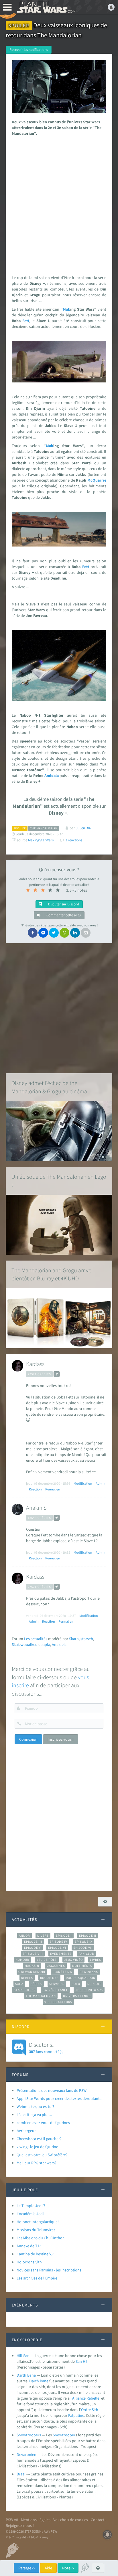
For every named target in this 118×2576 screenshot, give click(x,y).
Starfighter (25, 1990)
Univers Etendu (77, 1996)
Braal (21, 2474)
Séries (36, 1984)
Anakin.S (36, 1508)
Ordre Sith (90, 2410)
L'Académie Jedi (30, 2214)
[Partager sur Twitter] (54, 933)
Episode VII (83, 1948)
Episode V (33, 1948)
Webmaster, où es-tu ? (35, 2106)
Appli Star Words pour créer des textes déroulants (59, 2098)
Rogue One (49, 1978)
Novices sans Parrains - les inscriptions (49, 2270)
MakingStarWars (41, 840)
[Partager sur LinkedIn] (75, 933)
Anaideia (59, 1644)
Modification (83, 1483)
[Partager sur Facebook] (33, 933)
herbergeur (26, 2131)
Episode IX (84, 1942)
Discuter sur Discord (63, 904)
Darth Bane (26, 2375)
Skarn (74, 1639)
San (79, 2361)
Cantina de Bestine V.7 (35, 2254)
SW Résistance (55, 1990)
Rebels (27, 1978)
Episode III (33, 1942)
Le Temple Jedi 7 (31, 2206)
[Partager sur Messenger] (43, 933)
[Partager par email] (86, 933)
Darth (34, 2381)
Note (67, 2568)
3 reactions (74, 840)
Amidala (52, 776)
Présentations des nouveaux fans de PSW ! (53, 2090)
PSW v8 (12, 2520)
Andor (24, 1936)
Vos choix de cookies (71, 2520)
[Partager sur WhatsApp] (64, 933)
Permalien (53, 1489)
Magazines (56, 1966)
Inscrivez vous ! (61, 1739)
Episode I (64, 1936)
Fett (26, 321)
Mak (66, 309)
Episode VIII (33, 1954)
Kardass (35, 1364)
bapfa (45, 1644)
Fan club (86, 1954)
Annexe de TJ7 (29, 2246)
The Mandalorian (41, 1996)
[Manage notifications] (107, 2535)
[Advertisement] (59, 204)
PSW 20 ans (89, 1972)
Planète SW (62, 1972)
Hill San (23, 2356)
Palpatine (76, 2415)
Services (57, 1984)
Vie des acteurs (58, 2002)
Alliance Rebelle (86, 2398)
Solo (76, 1984)
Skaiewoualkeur (25, 1644)
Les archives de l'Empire (37, 2278)
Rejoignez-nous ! (20, 2525)
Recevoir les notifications (29, 50)
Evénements (61, 1954)
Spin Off (95, 1984)
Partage (25, 2568)
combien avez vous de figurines (43, 2123)
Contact (98, 2520)
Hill (86, 2361)
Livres (96, 1960)
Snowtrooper (64, 2435)
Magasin (32, 1966)
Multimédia (82, 1966)
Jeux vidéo (74, 1960)
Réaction (35, 1489)
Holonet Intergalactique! (38, 2222)
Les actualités (36, 1639)
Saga (19, 1984)
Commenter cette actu (63, 915)
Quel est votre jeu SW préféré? (42, 2155)
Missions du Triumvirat (36, 2230)
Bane (44, 2381)
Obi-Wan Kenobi (32, 1972)
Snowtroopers (29, 2435)
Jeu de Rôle (47, 1960)
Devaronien (26, 2454)
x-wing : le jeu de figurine (37, 2147)
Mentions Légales (36, 2520)
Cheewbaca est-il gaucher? (39, 2139)
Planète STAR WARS (46, 7)
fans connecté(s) (46, 2048)
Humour (22, 1960)
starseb (87, 1639)
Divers (43, 1936)
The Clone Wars (89, 1990)
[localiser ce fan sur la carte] (57, 1374)
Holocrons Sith (29, 2262)
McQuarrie (97, 480)
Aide (48, 2568)
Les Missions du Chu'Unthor (40, 2238)
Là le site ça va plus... (34, 2115)
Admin (101, 1483)
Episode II (88, 1936)
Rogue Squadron (81, 1978)
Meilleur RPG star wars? (37, 2163)
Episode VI (57, 1948)
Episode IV (59, 1942)
